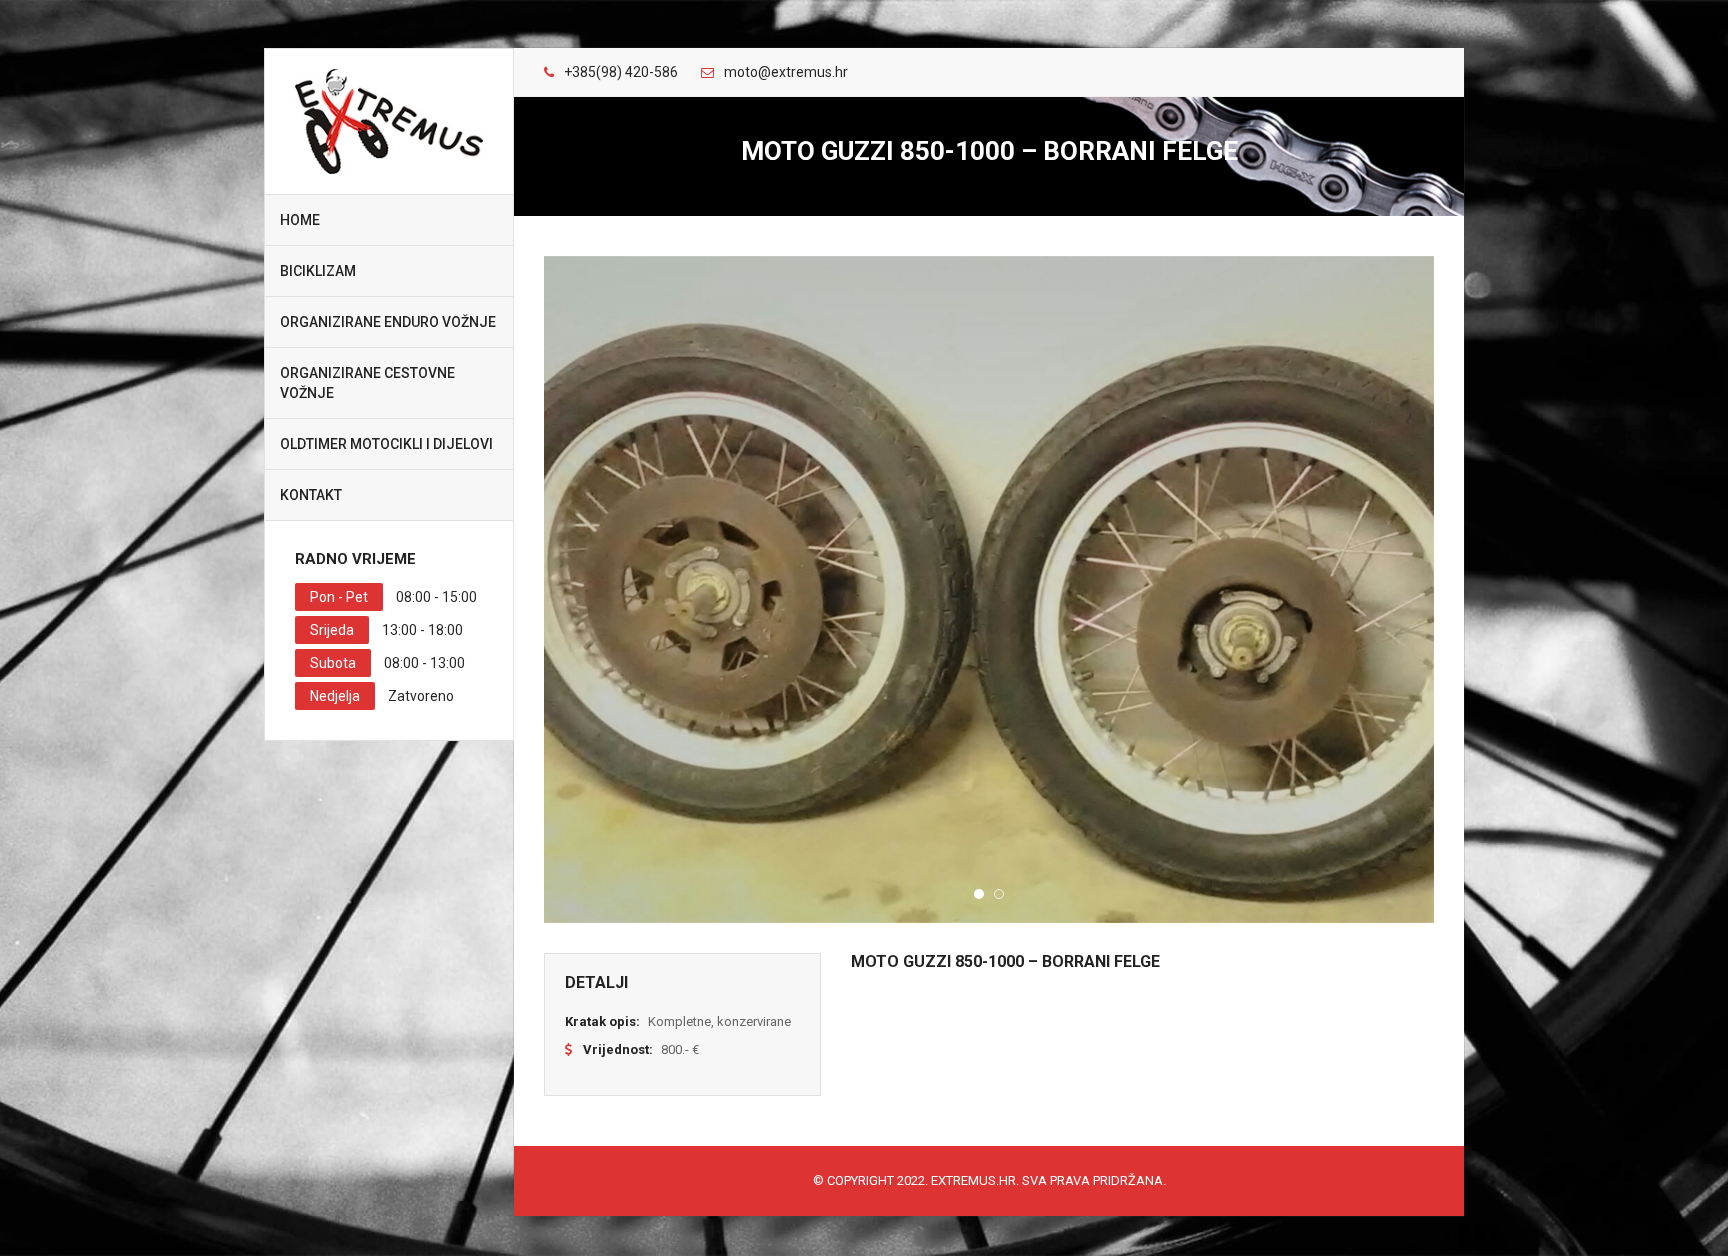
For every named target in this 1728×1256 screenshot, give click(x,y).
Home (300, 220)
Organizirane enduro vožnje (388, 322)
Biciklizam (318, 271)
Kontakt (311, 495)
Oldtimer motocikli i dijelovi (386, 444)
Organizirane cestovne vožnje (367, 383)
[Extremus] (389, 121)
